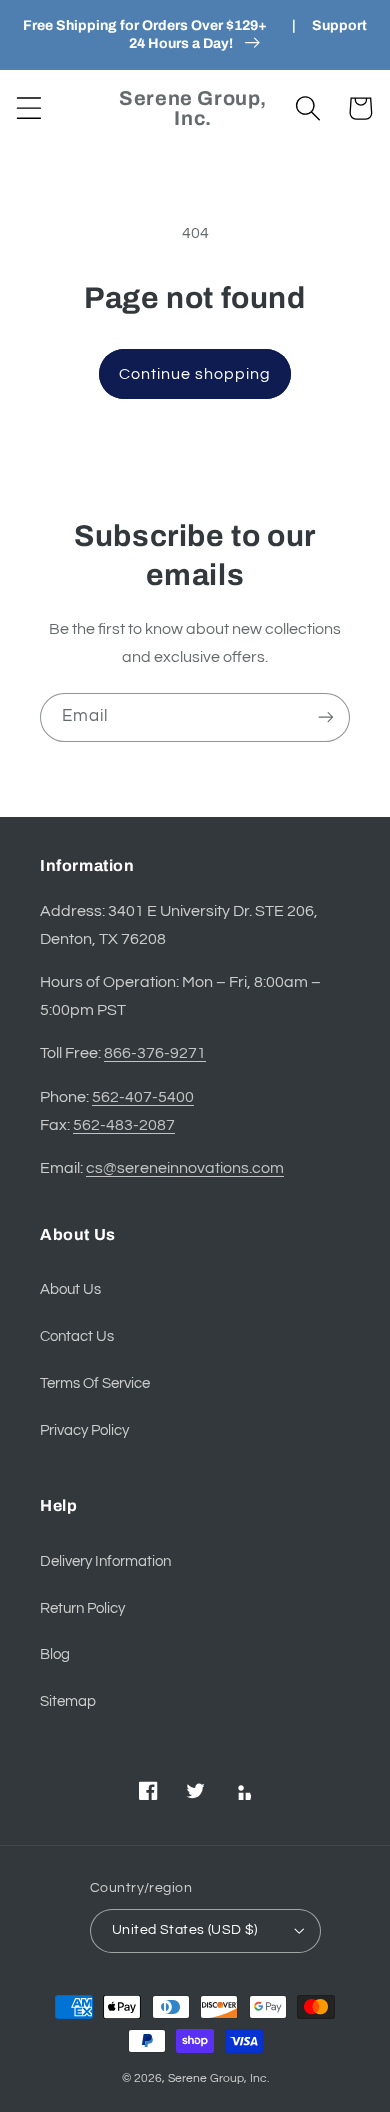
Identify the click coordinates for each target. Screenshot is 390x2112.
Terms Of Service (95, 1383)
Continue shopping (195, 374)
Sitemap (68, 1701)
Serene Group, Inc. (218, 2078)
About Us (70, 1289)
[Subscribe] (326, 717)
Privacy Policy (84, 1430)
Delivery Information (105, 1561)
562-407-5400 (143, 1097)
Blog (55, 1654)
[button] (29, 108)
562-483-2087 (124, 1125)
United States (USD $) (185, 1930)
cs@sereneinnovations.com (185, 1168)
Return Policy (82, 1608)
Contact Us (77, 1336)
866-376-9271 (155, 1053)
